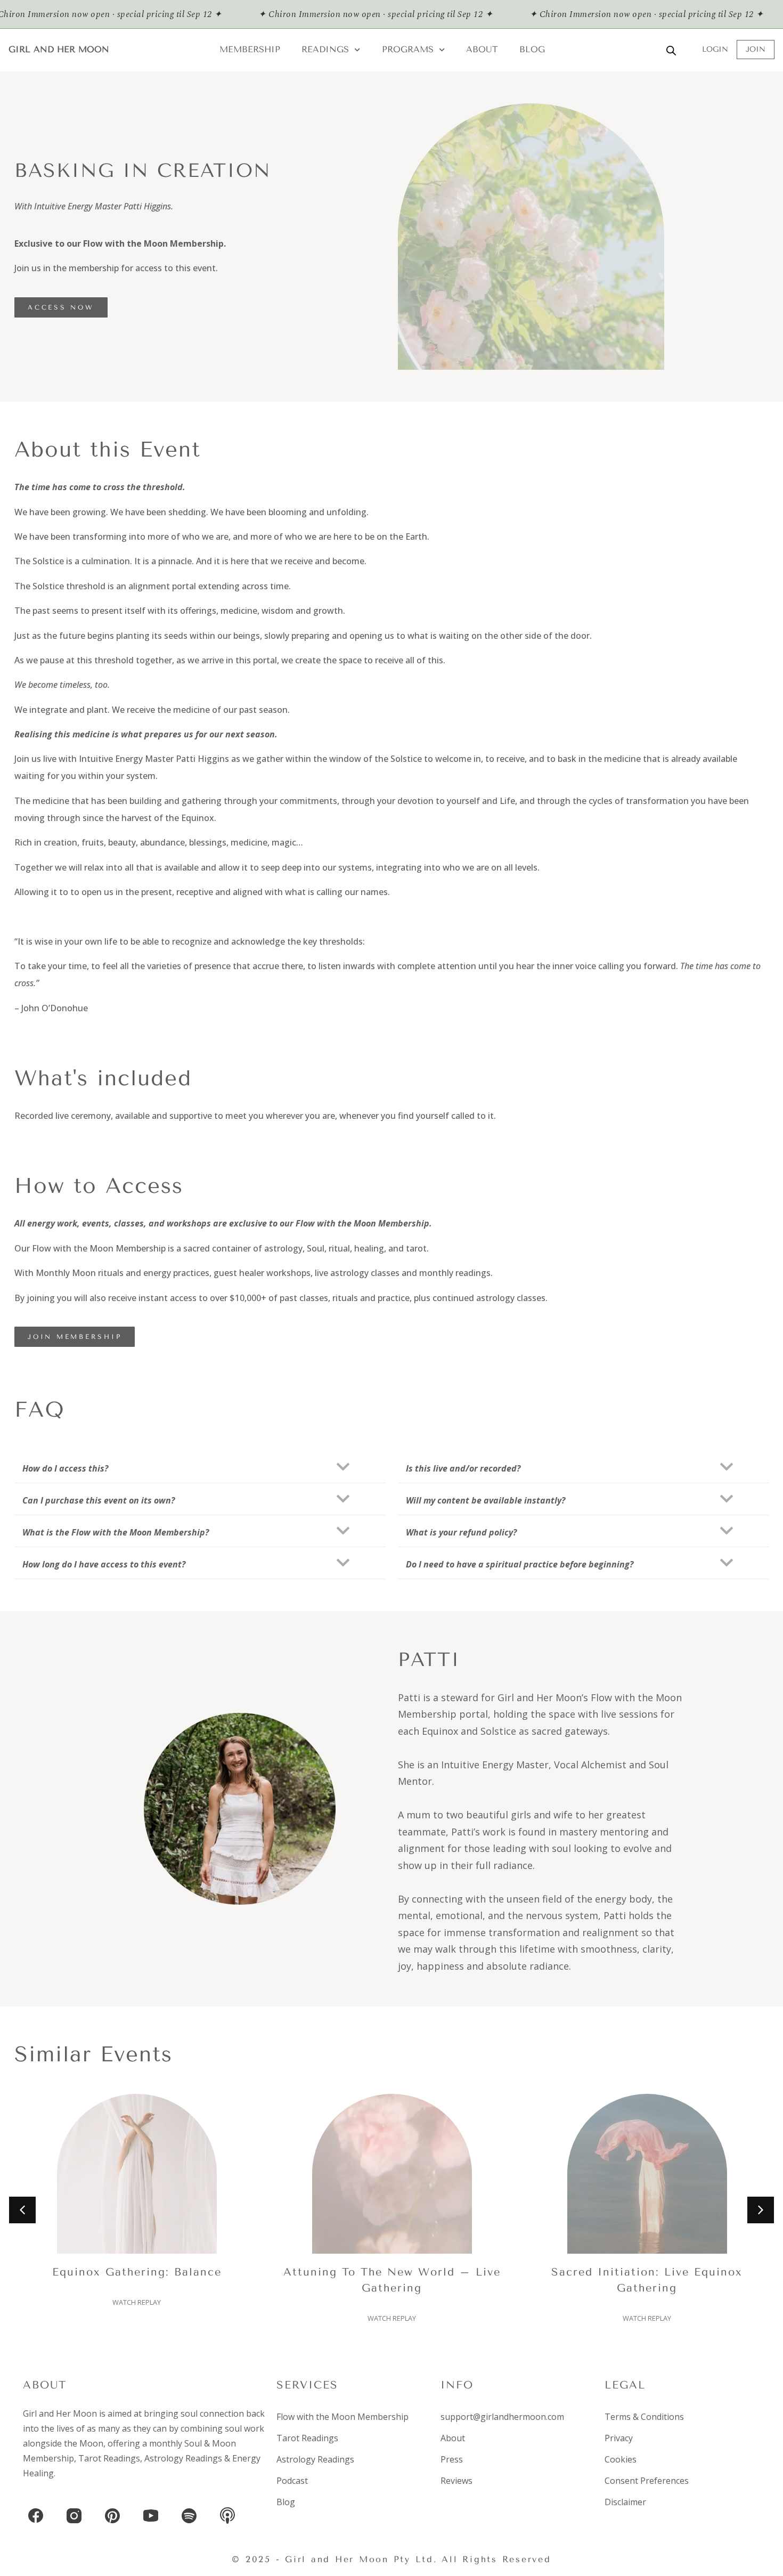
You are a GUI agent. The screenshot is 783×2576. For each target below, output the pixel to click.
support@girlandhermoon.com (502, 2417)
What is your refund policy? (461, 1532)
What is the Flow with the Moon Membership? (116, 1532)
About (482, 49)
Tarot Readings (109, 2458)
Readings (325, 49)
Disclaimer (625, 2502)
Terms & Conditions (644, 2417)
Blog (532, 49)
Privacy (619, 2438)
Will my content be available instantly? (486, 1500)
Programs (408, 49)
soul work (244, 2428)
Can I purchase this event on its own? (99, 1500)
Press (452, 2459)
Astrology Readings (183, 2458)
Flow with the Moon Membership (342, 2417)
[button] (200, 1467)
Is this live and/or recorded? (463, 1468)
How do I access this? (65, 1468)
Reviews (456, 2481)
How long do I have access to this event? (104, 1564)
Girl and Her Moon (59, 49)
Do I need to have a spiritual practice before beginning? (520, 1564)
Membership (250, 49)
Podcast (292, 2481)
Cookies (621, 2459)
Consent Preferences (647, 2481)
